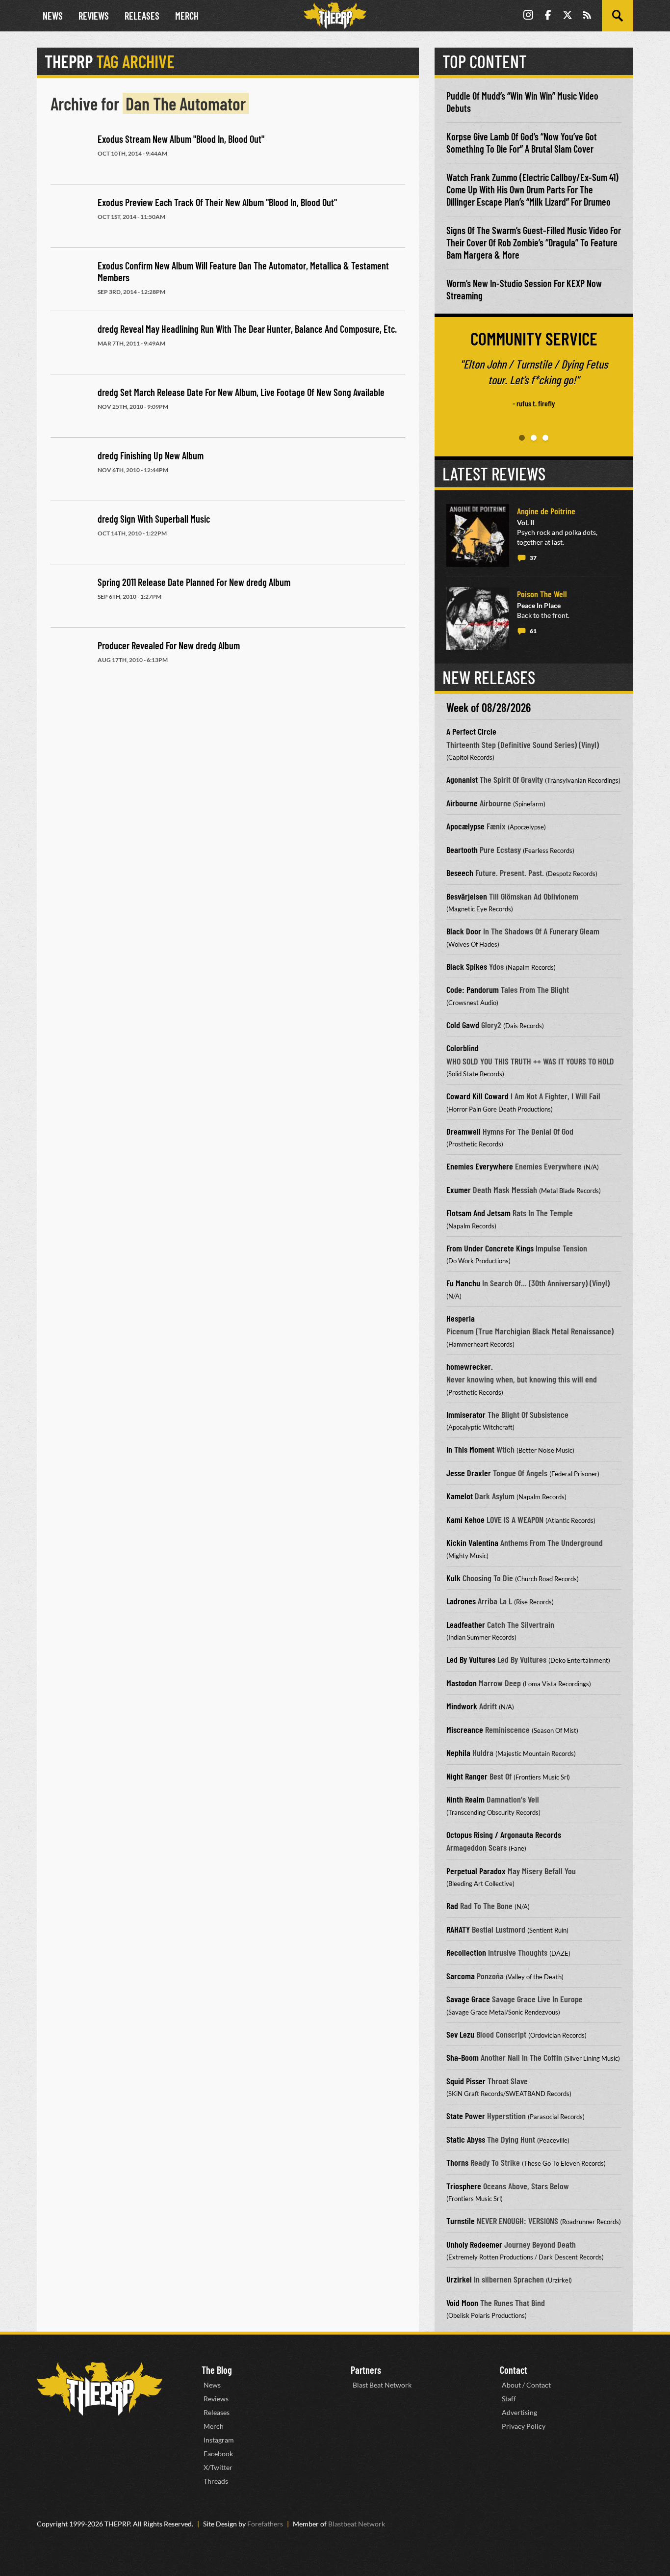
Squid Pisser (466, 2081)
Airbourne (462, 803)
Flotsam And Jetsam (478, 1213)
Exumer (459, 1190)
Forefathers (265, 2524)
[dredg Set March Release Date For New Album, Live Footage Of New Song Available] (70, 407)
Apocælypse (465, 826)
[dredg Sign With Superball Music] (70, 533)
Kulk (453, 1578)
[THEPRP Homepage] (335, 16)
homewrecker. (470, 1366)
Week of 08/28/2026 (489, 707)
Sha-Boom (463, 2057)
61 (533, 631)
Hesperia (461, 1318)
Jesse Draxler (469, 1473)
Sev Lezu (460, 2034)
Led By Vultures (471, 1659)
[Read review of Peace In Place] (478, 618)
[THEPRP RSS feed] (587, 16)
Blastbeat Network (357, 2524)
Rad (452, 1906)
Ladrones (461, 1601)
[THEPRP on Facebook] (548, 16)
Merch (187, 16)
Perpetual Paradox (476, 1871)
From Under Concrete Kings (490, 1248)
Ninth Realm (465, 1799)
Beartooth (462, 850)
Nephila (458, 1753)
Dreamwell (464, 1131)
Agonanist (462, 779)
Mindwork (462, 1706)
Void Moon (462, 2303)
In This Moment (470, 1449)
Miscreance (465, 1729)
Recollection (466, 1952)
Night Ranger (467, 1776)
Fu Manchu (463, 1283)
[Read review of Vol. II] (478, 535)
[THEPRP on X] (567, 16)
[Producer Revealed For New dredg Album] (70, 660)
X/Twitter (218, 2467)
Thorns (457, 2162)
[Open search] (618, 16)
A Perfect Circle (471, 731)
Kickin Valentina (472, 1542)
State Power (466, 2116)
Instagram (219, 2440)
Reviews (94, 16)
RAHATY (458, 1929)
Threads (216, 2481)
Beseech (460, 873)
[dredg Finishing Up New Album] (70, 470)
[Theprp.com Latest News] (100, 2389)
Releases (142, 16)
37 (533, 558)
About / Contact (526, 2385)
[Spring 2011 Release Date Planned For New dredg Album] (70, 597)
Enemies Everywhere (480, 1166)
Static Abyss (466, 2139)
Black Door (464, 931)
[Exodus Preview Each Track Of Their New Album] (70, 217)
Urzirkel (459, 2279)
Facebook (218, 2454)
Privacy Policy (524, 2426)
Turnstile (461, 2221)
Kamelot (460, 1496)
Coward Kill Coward (477, 1096)
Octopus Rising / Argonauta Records (504, 1834)
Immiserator (466, 1414)
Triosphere (464, 2186)
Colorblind (463, 1048)
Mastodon (462, 1683)
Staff (509, 2399)
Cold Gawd (463, 1025)
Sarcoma (461, 1976)
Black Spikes (467, 966)
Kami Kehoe (465, 1519)
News (53, 16)
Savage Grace (468, 1999)
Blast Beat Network (382, 2385)
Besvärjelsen (467, 896)
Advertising (519, 2412)
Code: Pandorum (473, 989)
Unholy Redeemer (474, 2244)
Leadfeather (466, 1624)
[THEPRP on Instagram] (528, 16)
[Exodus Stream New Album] (70, 154)
